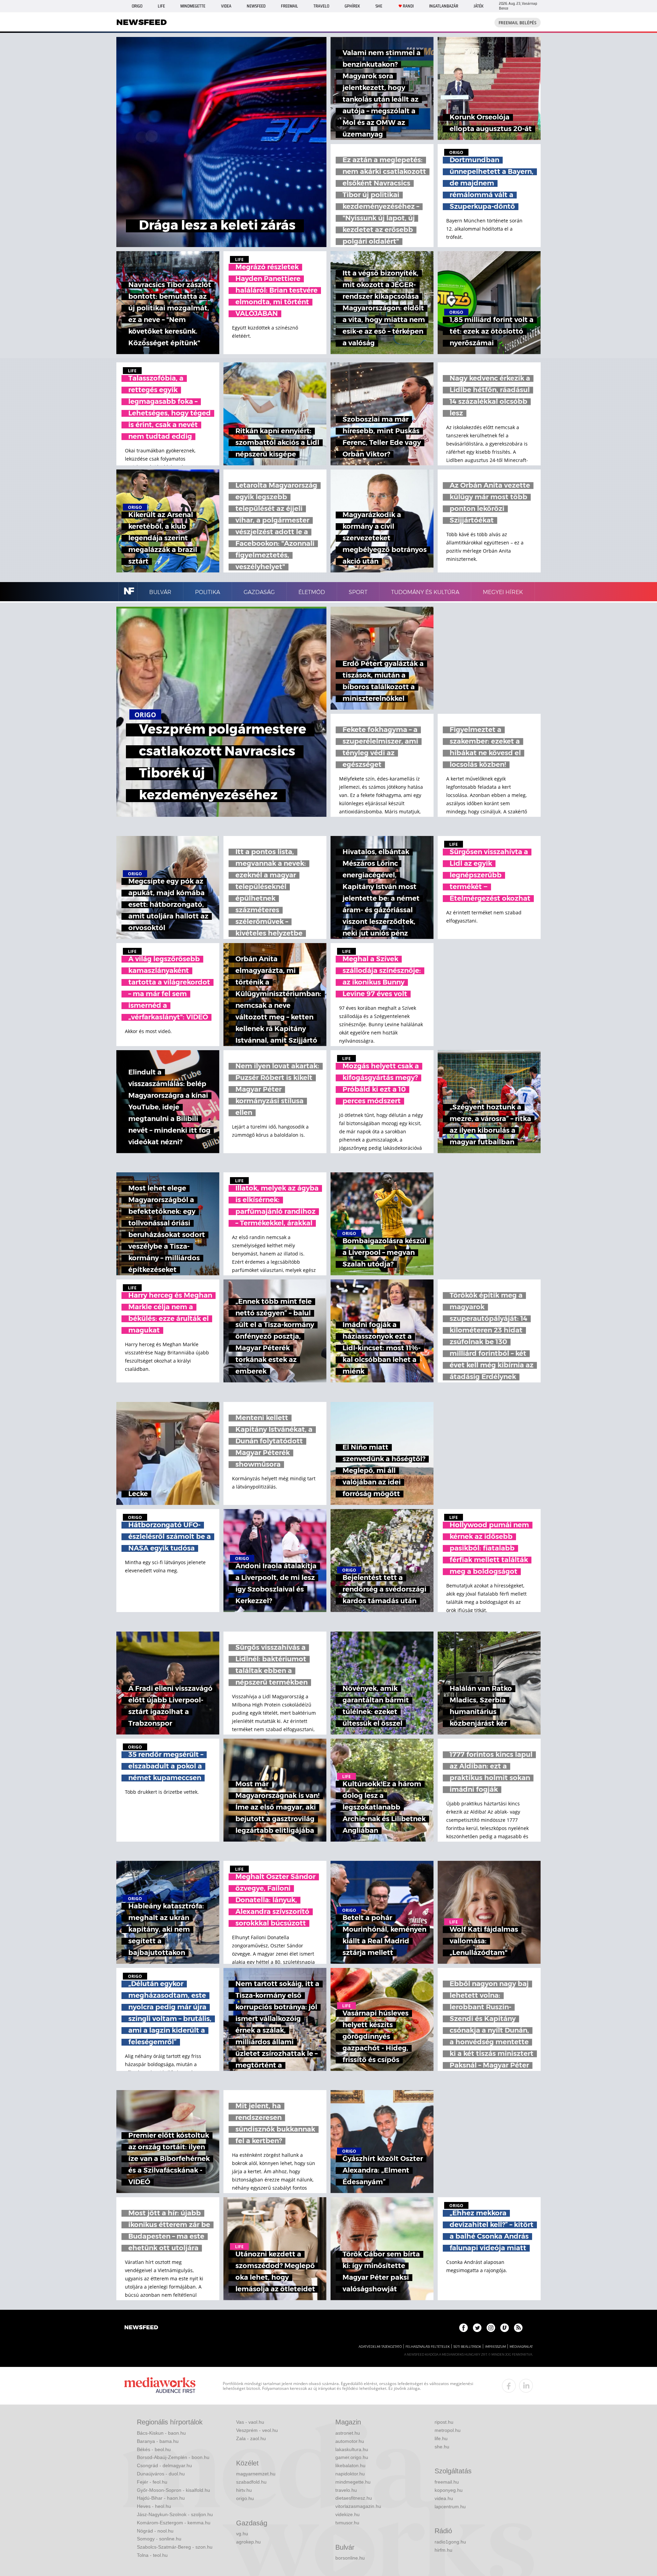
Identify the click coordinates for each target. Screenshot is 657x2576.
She (379, 6)
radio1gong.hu (450, 2542)
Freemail (289, 6)
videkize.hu (347, 2514)
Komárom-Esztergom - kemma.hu (174, 2523)
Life (161, 6)
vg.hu (242, 2534)
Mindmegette (193, 6)
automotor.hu (350, 2441)
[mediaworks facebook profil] (509, 2386)
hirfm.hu (443, 2550)
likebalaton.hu (350, 2465)
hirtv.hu (244, 2490)
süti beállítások (467, 2347)
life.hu (441, 2438)
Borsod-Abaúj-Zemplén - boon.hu (173, 2457)
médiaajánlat (521, 2347)
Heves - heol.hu (154, 2506)
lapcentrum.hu (450, 2507)
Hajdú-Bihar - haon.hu (161, 2498)
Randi (408, 6)
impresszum (495, 2347)
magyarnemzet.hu (256, 2474)
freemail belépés (518, 23)
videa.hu (444, 2498)
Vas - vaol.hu (250, 2422)
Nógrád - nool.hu (155, 2531)
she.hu (442, 2447)
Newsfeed (256, 6)
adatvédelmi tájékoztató (380, 2347)
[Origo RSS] (518, 2328)
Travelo (321, 6)
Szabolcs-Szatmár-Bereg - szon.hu (175, 2547)
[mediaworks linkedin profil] (526, 2386)
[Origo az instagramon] (491, 2328)
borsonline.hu (350, 2558)
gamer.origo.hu (352, 2457)
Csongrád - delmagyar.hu (164, 2465)
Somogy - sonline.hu (159, 2539)
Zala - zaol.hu (251, 2438)
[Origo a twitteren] (477, 2328)
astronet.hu (348, 2433)
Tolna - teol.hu (152, 2555)
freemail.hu (447, 2482)
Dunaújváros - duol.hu (161, 2474)
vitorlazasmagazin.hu (358, 2506)
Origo (137, 6)
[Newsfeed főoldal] (141, 2328)
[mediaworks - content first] (160, 2386)
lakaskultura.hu (352, 2449)
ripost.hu (444, 2422)
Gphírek (352, 6)
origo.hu (245, 2498)
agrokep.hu (248, 2542)
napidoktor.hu (350, 2474)
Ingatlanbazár (444, 6)
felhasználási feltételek (428, 2347)
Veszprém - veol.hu (257, 2430)
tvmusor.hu (347, 2523)
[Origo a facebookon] (463, 2328)
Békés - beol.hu (154, 2449)
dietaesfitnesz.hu (354, 2498)
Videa (226, 6)
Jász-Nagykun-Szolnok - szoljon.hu (175, 2514)
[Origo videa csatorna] (505, 2328)
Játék (479, 6)
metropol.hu (448, 2430)
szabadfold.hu (251, 2482)
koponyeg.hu (449, 2490)
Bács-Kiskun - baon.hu (161, 2433)
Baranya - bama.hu (158, 2441)
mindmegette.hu (353, 2482)
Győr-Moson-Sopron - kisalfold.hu (173, 2490)
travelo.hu (346, 2490)
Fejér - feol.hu (152, 2482)
